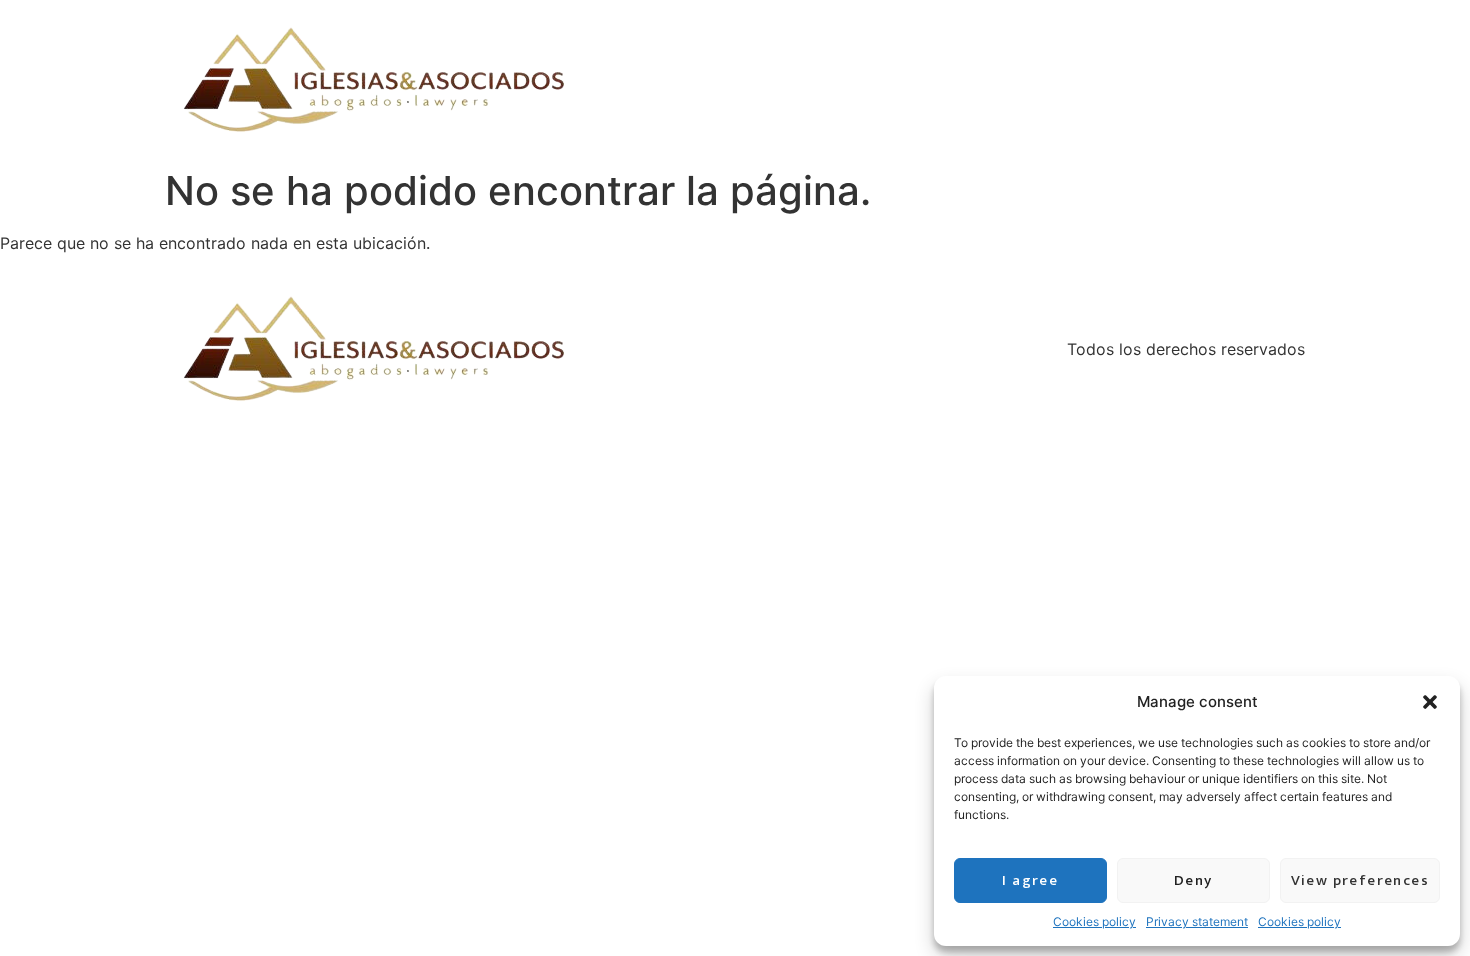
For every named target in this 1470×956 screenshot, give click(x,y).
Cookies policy (1094, 921)
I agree (1030, 880)
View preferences (1360, 880)
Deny (1193, 880)
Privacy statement (1197, 921)
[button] (1430, 702)
